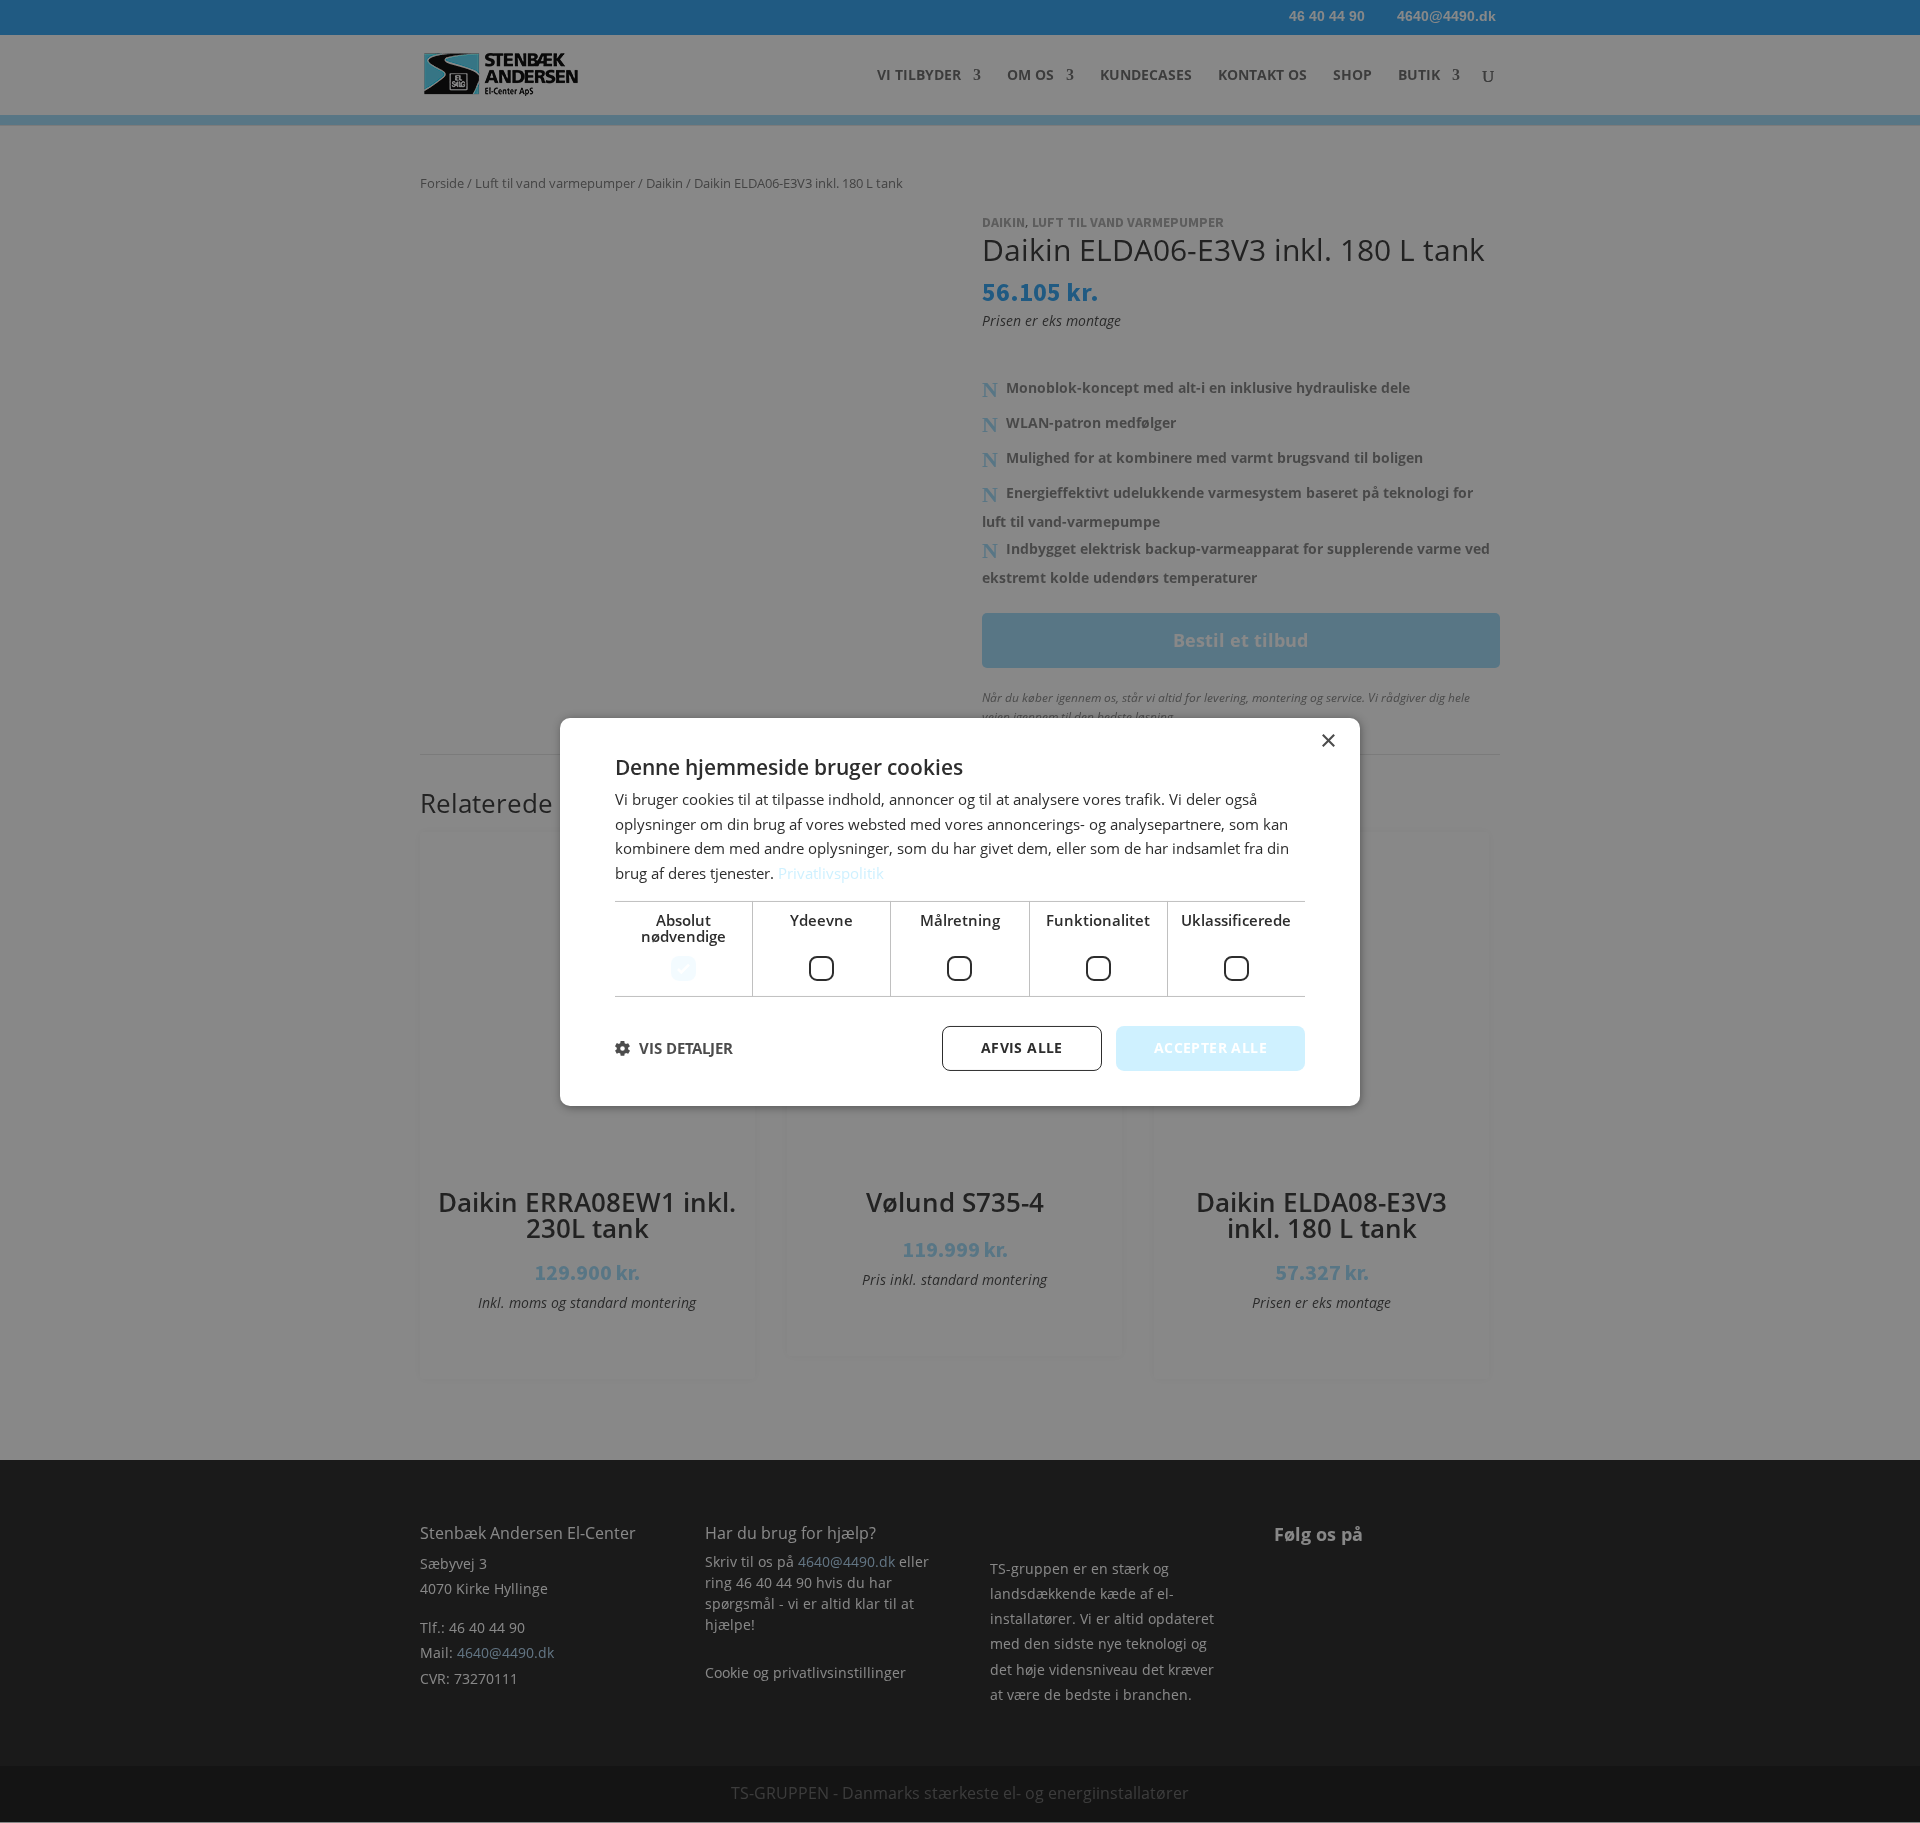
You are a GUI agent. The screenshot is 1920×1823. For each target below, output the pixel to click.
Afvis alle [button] (1022, 1047)
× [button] (1327, 740)
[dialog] (960, 911)
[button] (674, 1048)
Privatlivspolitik (831, 873)
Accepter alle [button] (1210, 1047)
